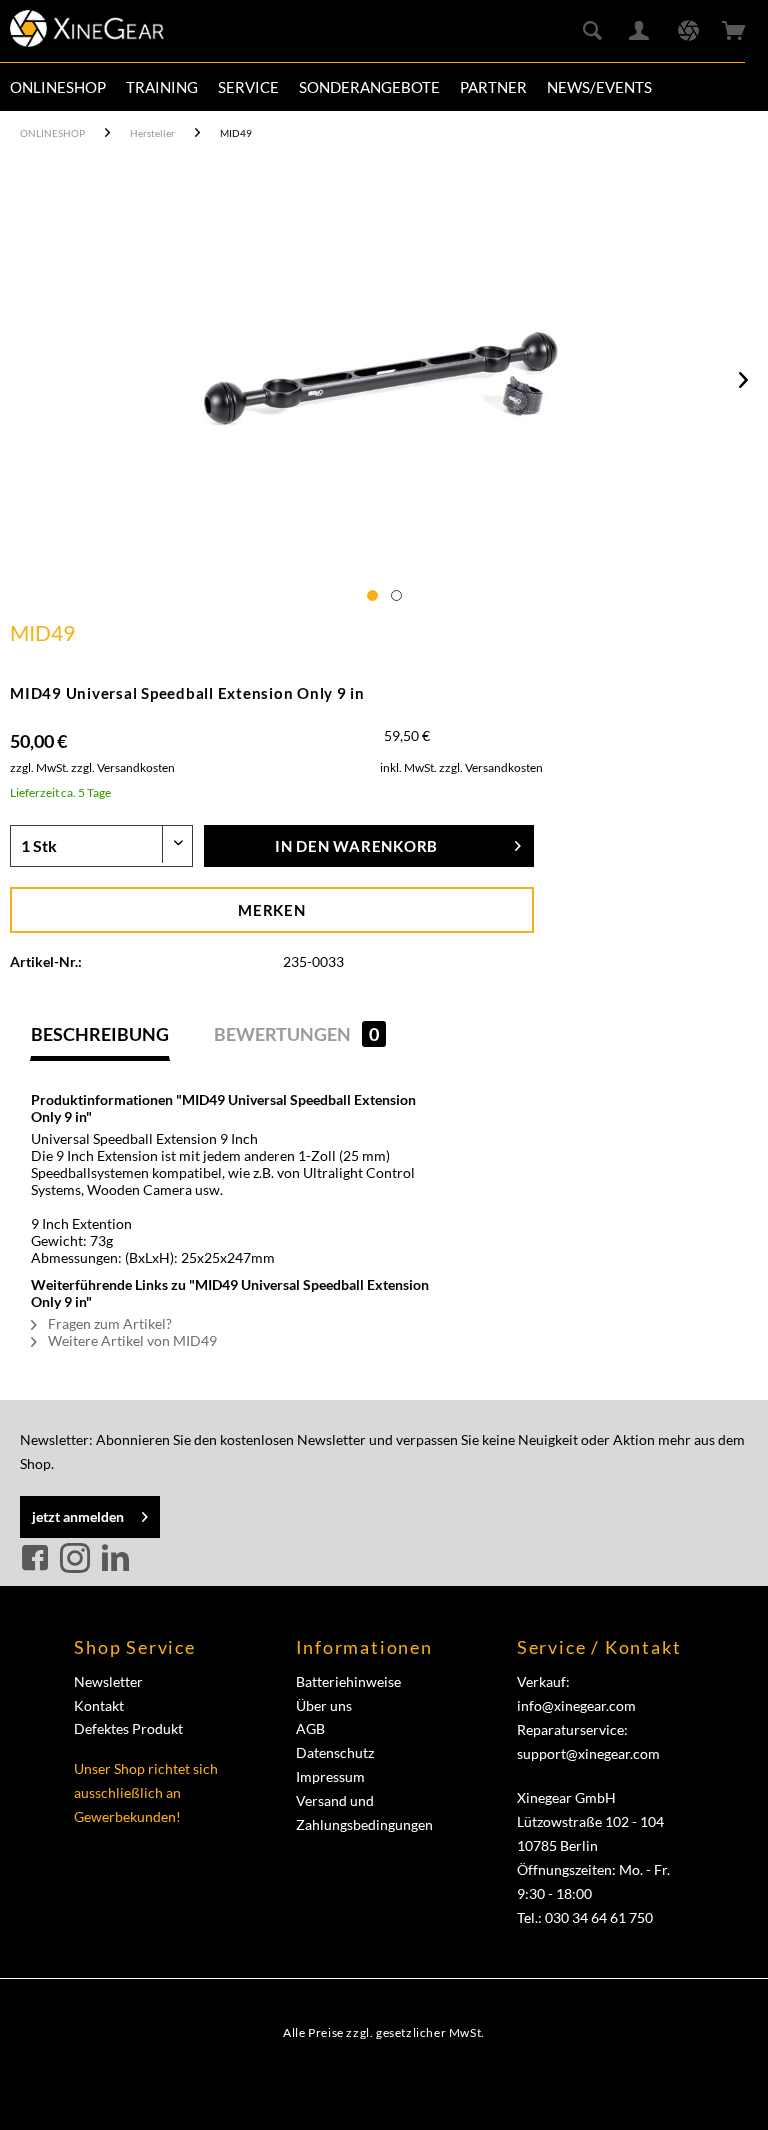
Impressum (330, 1776)
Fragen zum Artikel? (108, 1323)
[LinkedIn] (115, 1559)
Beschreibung (100, 1034)
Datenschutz (335, 1752)
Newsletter (108, 1681)
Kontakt (99, 1705)
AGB (310, 1728)
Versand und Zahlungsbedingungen (364, 1812)
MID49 (42, 632)
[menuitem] (58, 87)
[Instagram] (78, 1559)
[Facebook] (38, 1559)
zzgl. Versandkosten (123, 767)
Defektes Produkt (128, 1728)
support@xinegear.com (588, 1753)
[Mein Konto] (640, 32)
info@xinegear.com (576, 1705)
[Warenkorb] (736, 32)
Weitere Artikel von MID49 (131, 1340)
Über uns (324, 1705)
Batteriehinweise (348, 1681)
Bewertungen (296, 1034)
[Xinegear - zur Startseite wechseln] (87, 35)
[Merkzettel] (688, 32)
